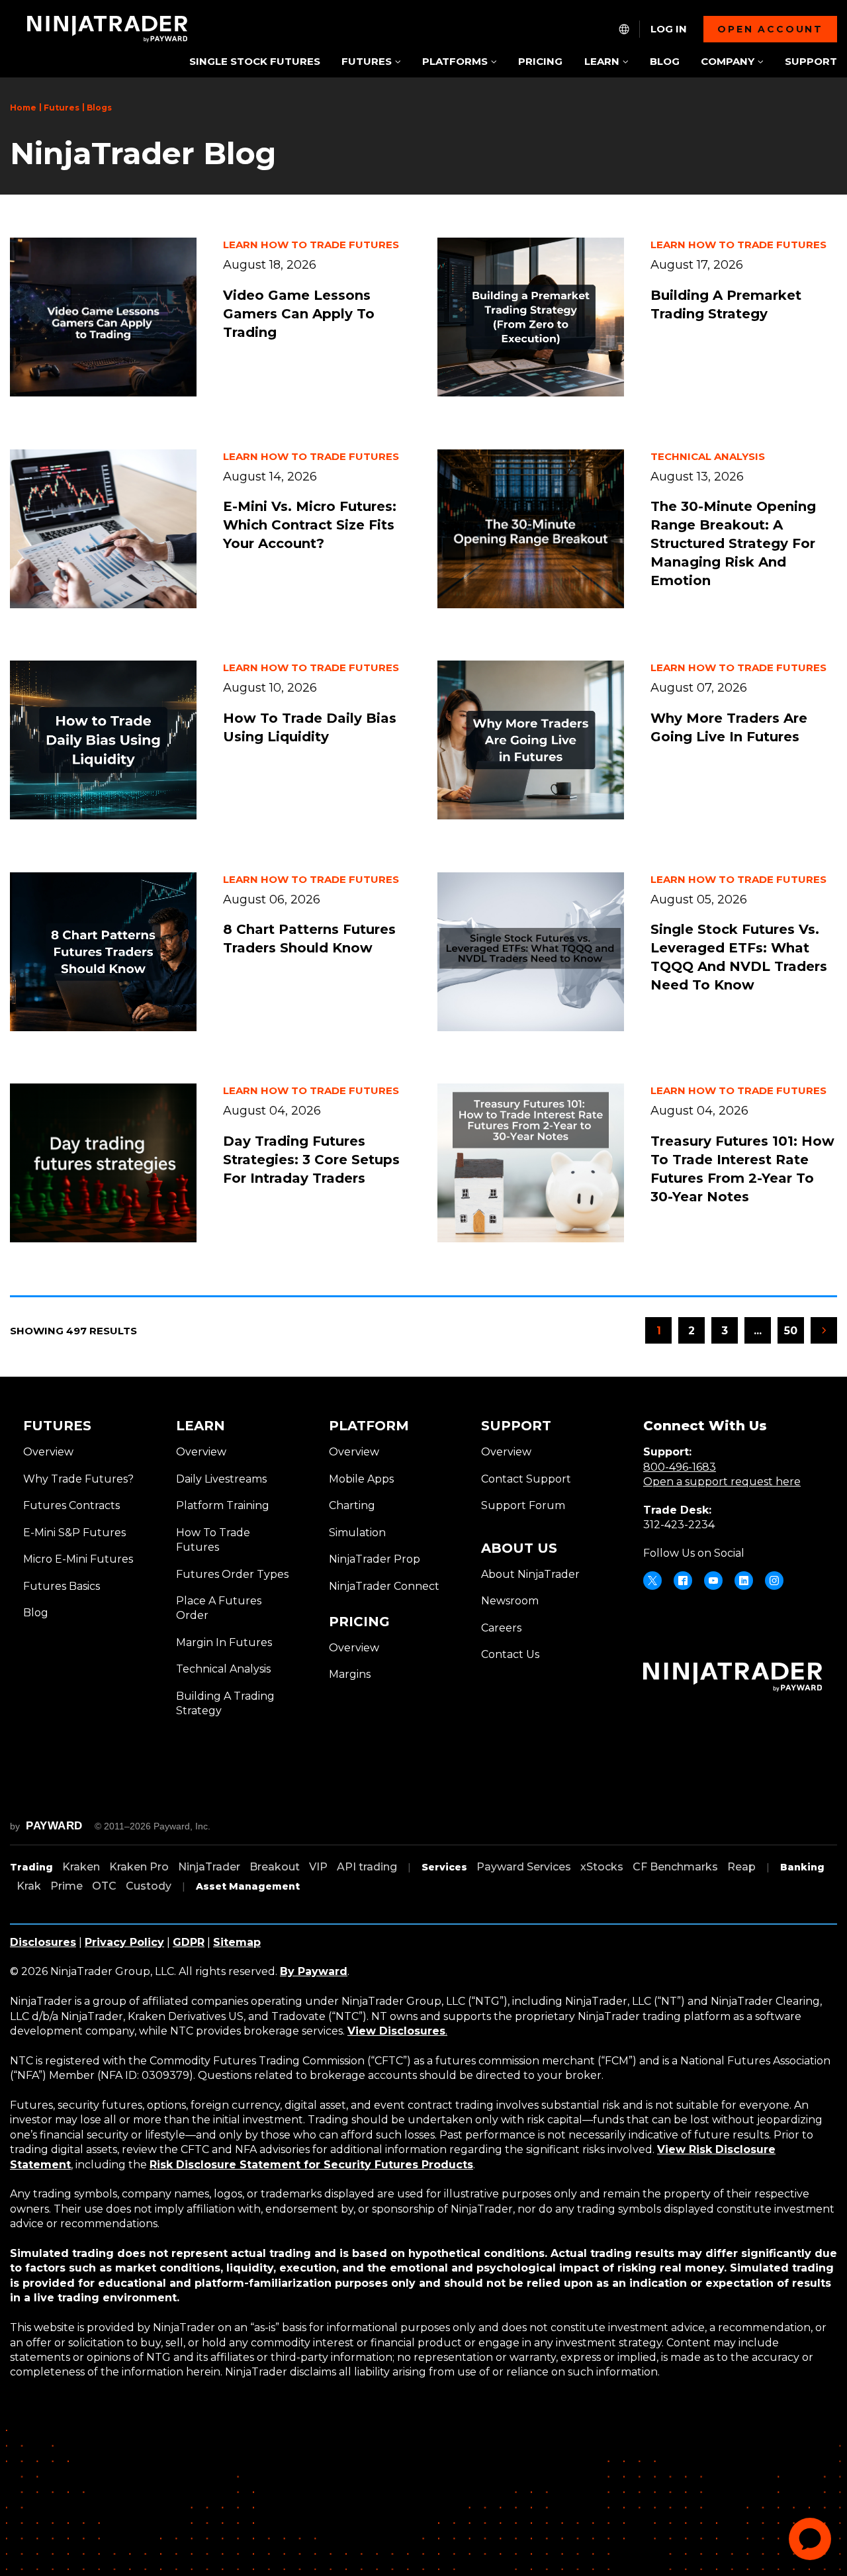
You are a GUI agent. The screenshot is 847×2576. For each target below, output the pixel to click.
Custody (149, 1886)
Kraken (81, 1867)
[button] (371, 63)
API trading (367, 1867)
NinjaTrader (209, 1867)
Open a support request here (722, 1482)
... (762, 1334)
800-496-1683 (680, 1467)
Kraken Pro (139, 1867)
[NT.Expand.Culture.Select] (624, 29)
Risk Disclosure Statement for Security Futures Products (311, 2165)
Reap (741, 1867)
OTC (104, 1886)
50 (791, 1331)
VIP (318, 1867)
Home (23, 108)
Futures (62, 108)
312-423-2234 (679, 1525)
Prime (67, 1886)
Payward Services (524, 1867)
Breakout (275, 1867)
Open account (770, 29)
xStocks (602, 1867)
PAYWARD (54, 1826)
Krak (29, 1886)
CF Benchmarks (675, 1867)
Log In (669, 29)
